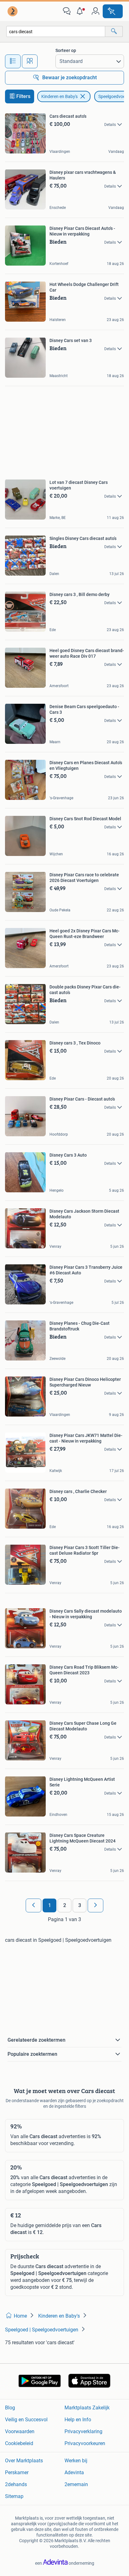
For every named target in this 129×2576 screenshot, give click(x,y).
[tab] (13, 61)
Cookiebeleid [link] (19, 2443)
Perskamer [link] (17, 2472)
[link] (13, 11)
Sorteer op (66, 50)
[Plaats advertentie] (113, 11)
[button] (81, 11)
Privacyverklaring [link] (83, 2431)
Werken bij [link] (76, 2461)
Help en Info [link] (78, 2420)
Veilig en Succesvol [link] (26, 2420)
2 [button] (65, 1905)
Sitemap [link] (14, 2496)
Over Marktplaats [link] (24, 2461)
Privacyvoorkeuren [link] (85, 2443)
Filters (23, 96)
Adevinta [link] (74, 2472)
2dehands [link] (16, 2484)
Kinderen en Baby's (59, 96)
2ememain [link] (76, 2484)
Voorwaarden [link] (20, 2431)
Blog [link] (10, 2408)
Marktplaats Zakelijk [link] (87, 2408)
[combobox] (56, 31)
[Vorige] (34, 1905)
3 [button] (80, 1905)
